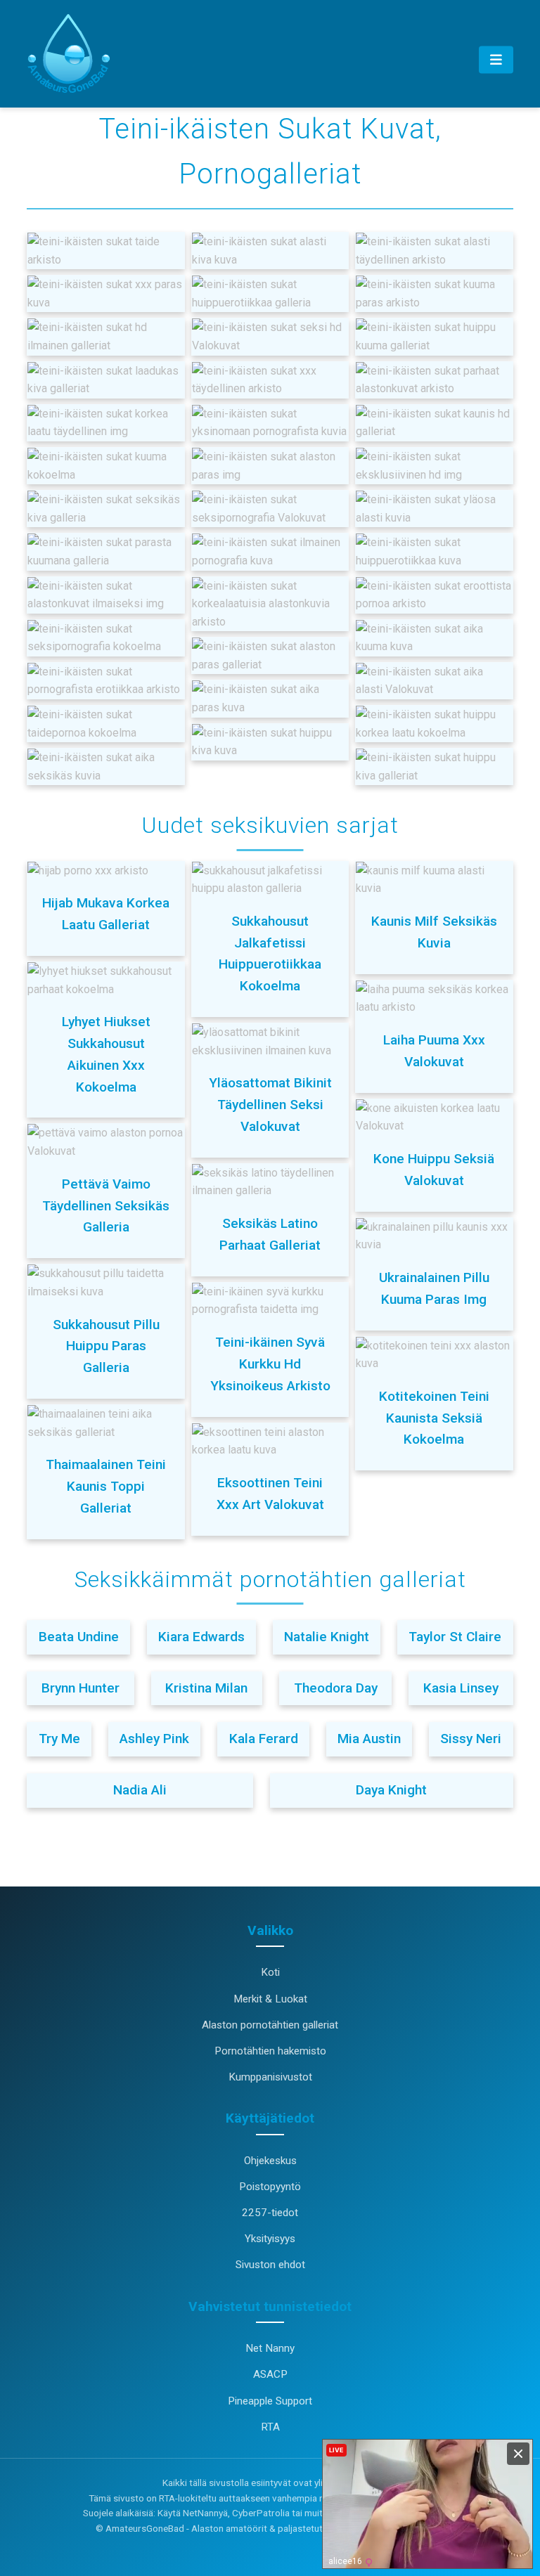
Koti (270, 1972)
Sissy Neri (471, 1739)
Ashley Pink (154, 1739)
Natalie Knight (327, 1637)
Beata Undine (79, 1637)
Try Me (59, 1739)
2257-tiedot (270, 2213)
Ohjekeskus (270, 2161)
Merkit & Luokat (270, 1999)
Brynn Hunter (81, 1688)
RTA (270, 2427)
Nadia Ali (140, 1790)
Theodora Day (336, 1688)
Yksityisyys (270, 2239)
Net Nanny (270, 2348)
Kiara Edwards (201, 1637)
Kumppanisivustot (270, 2077)
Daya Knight (391, 1790)
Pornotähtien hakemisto (270, 2051)
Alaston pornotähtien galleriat (270, 2025)
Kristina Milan (206, 1688)
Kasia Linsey (461, 1688)
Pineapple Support (270, 2401)
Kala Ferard (264, 1739)
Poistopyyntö (270, 2187)
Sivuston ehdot (270, 2265)
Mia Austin (369, 1739)
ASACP (270, 2374)
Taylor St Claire (455, 1637)
